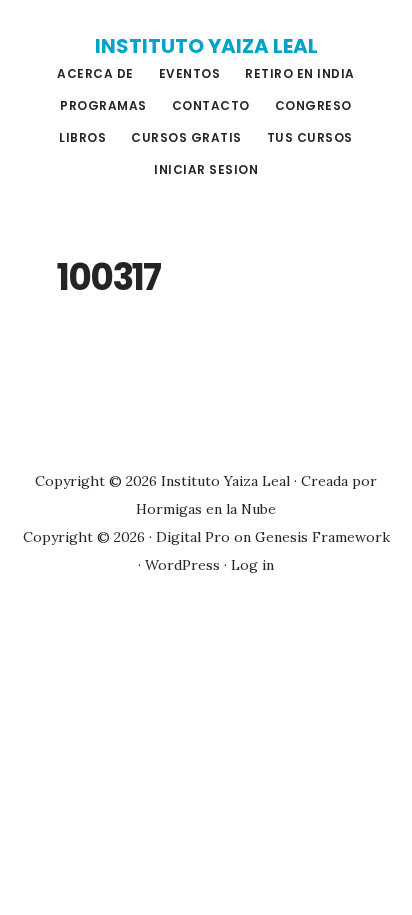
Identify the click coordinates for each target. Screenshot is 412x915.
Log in (252, 565)
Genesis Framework (322, 537)
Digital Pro (193, 537)
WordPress (182, 565)
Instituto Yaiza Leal (206, 46)
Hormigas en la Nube (206, 509)
